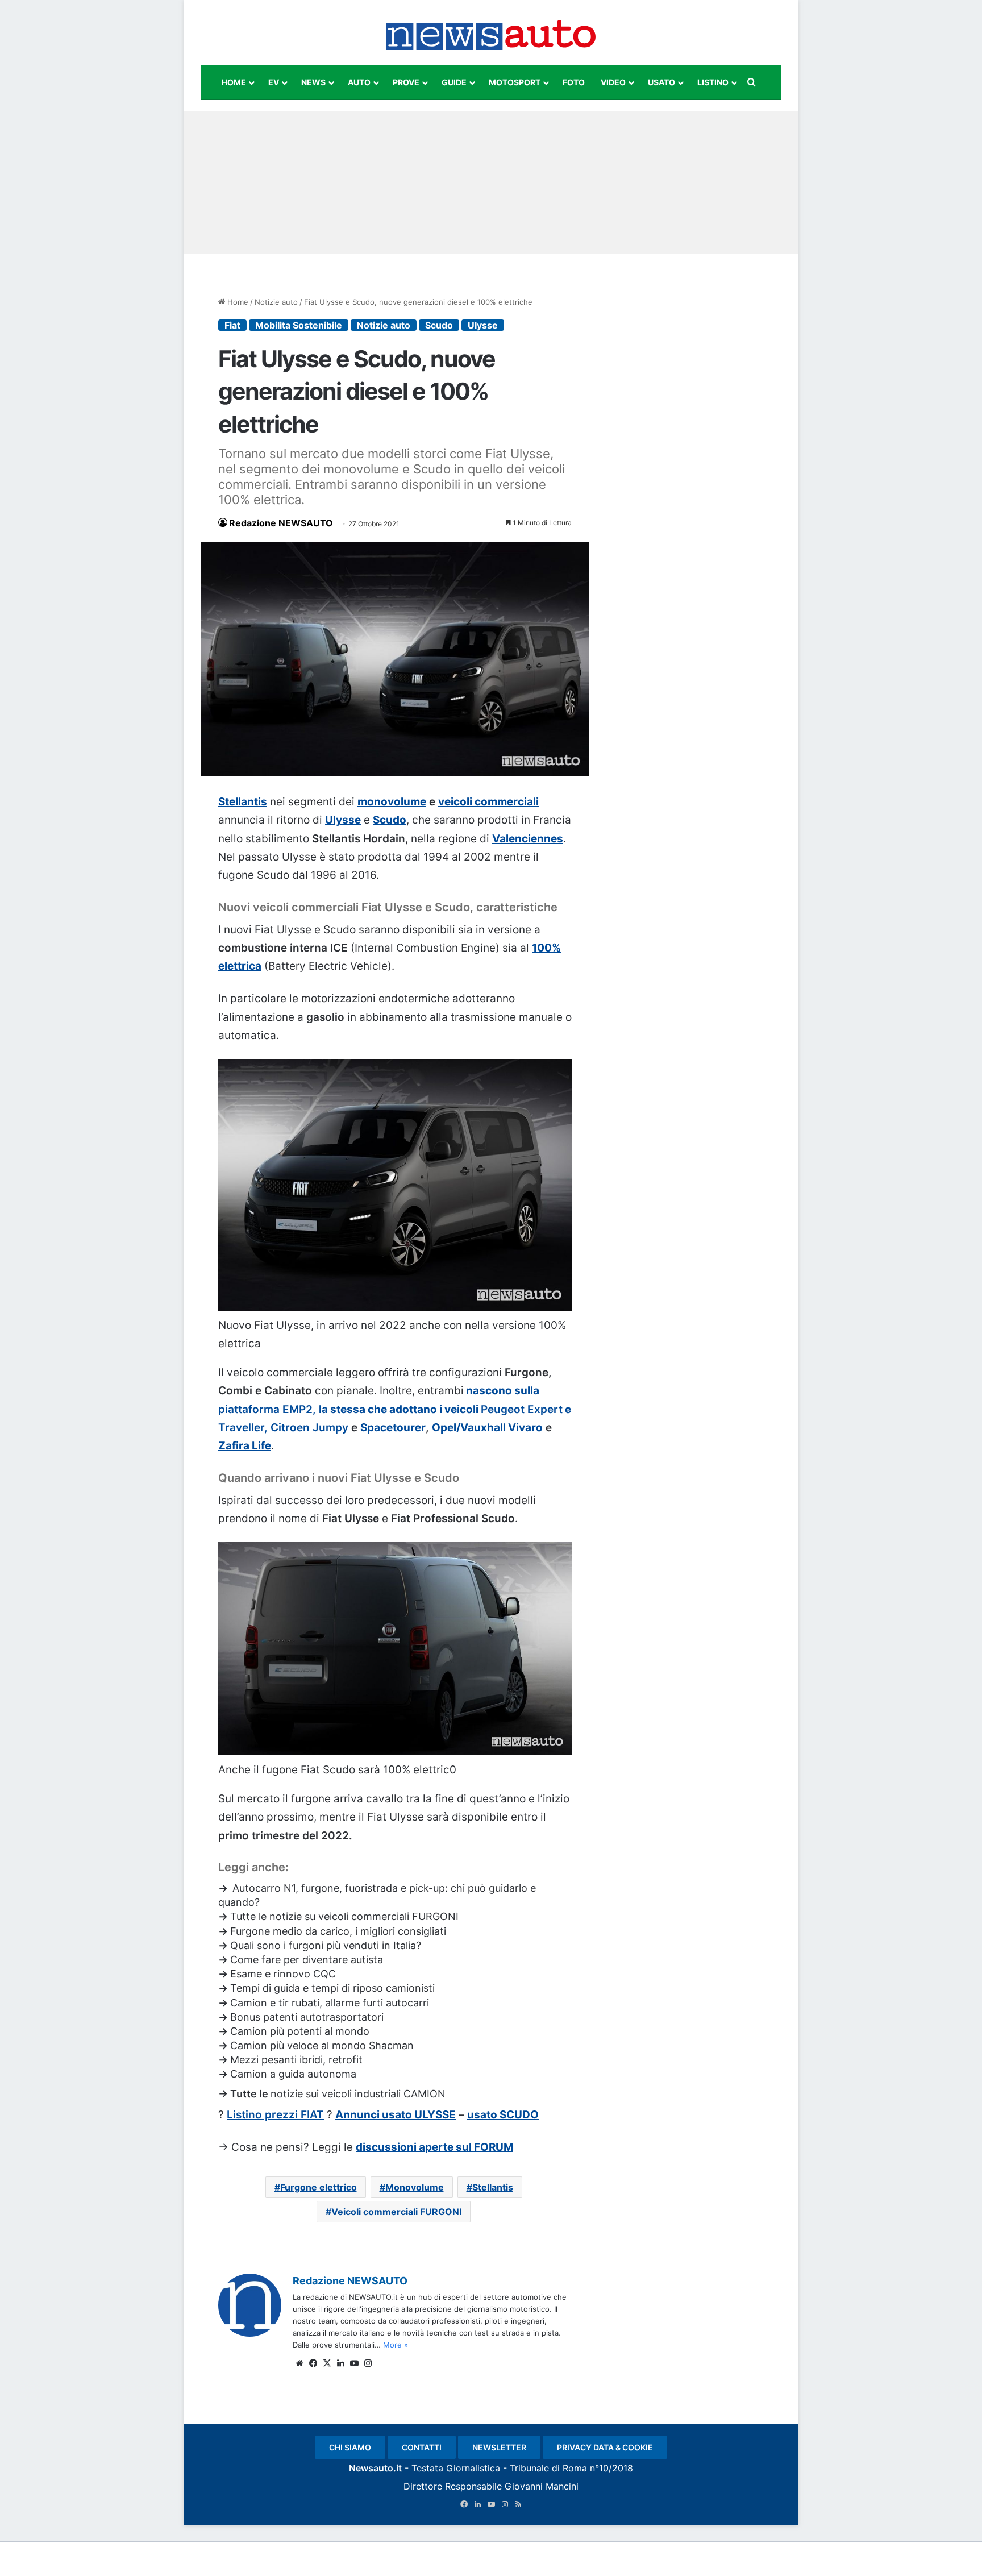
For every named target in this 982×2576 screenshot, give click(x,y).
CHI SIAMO (350, 2447)
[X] (327, 2363)
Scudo (439, 325)
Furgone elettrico (319, 2187)
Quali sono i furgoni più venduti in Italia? (326, 1945)
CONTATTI (422, 2447)
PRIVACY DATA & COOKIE (605, 2447)
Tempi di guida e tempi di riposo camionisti (332, 1988)
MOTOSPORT (515, 82)
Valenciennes (528, 839)
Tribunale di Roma (548, 2468)
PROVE (406, 82)
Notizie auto (276, 302)
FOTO (574, 82)
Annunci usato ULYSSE (396, 2115)
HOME (234, 82)
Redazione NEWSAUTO (281, 523)
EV (274, 82)
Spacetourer (393, 1428)
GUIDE (454, 82)
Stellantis (243, 802)
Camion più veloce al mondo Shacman (322, 2045)
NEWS (313, 82)
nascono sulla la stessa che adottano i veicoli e (395, 1409)
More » (396, 2345)
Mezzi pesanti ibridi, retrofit (296, 2060)
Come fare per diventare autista (307, 1960)
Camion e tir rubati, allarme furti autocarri (330, 2003)
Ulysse (483, 325)
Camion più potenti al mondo (300, 2031)
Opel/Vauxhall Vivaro (487, 1428)
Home (237, 302)
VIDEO (613, 82)
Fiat (232, 325)
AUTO (359, 82)
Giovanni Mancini (542, 2486)
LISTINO (713, 82)
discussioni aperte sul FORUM (434, 2147)
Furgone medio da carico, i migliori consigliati (338, 1931)
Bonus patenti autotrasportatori (307, 2017)
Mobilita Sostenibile (299, 325)
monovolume (392, 802)
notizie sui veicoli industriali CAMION (358, 2094)
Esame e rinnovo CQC (283, 1974)
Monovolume (415, 2187)
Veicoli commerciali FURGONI (396, 2212)
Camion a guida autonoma (293, 2074)
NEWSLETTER (499, 2447)
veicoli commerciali (488, 802)
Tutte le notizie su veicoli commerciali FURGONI (344, 1916)
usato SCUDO (503, 2115)
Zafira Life (245, 1446)
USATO (661, 82)
